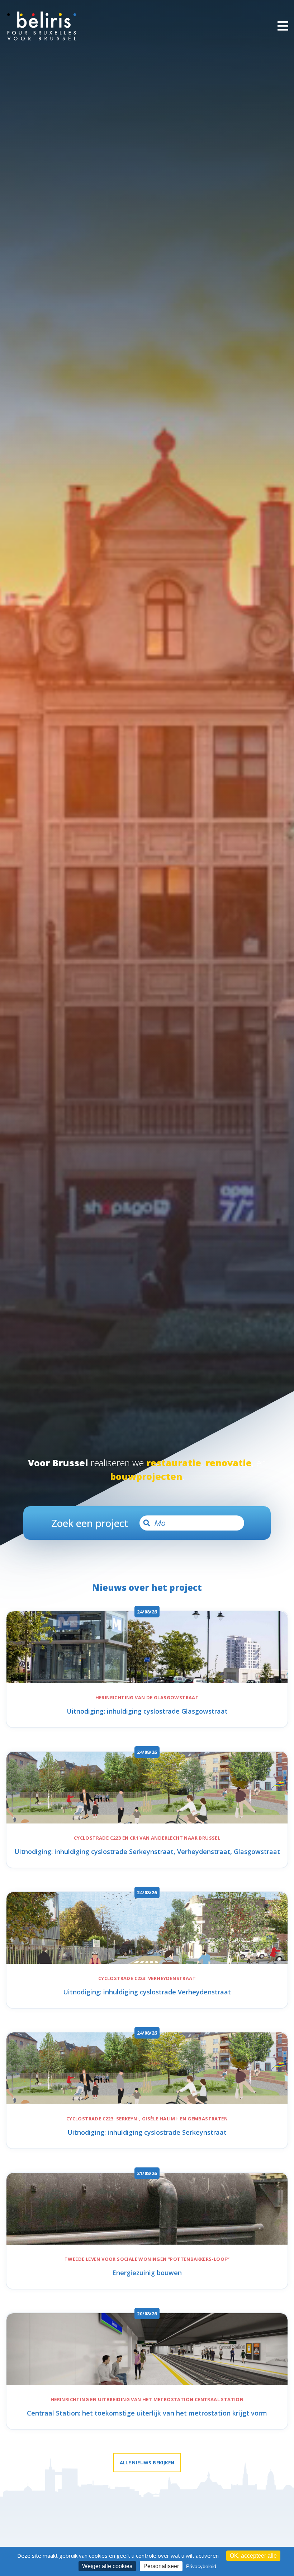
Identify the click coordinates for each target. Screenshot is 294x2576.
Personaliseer (161, 2566)
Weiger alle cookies (107, 2566)
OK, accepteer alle (253, 2556)
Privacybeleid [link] (201, 2566)
